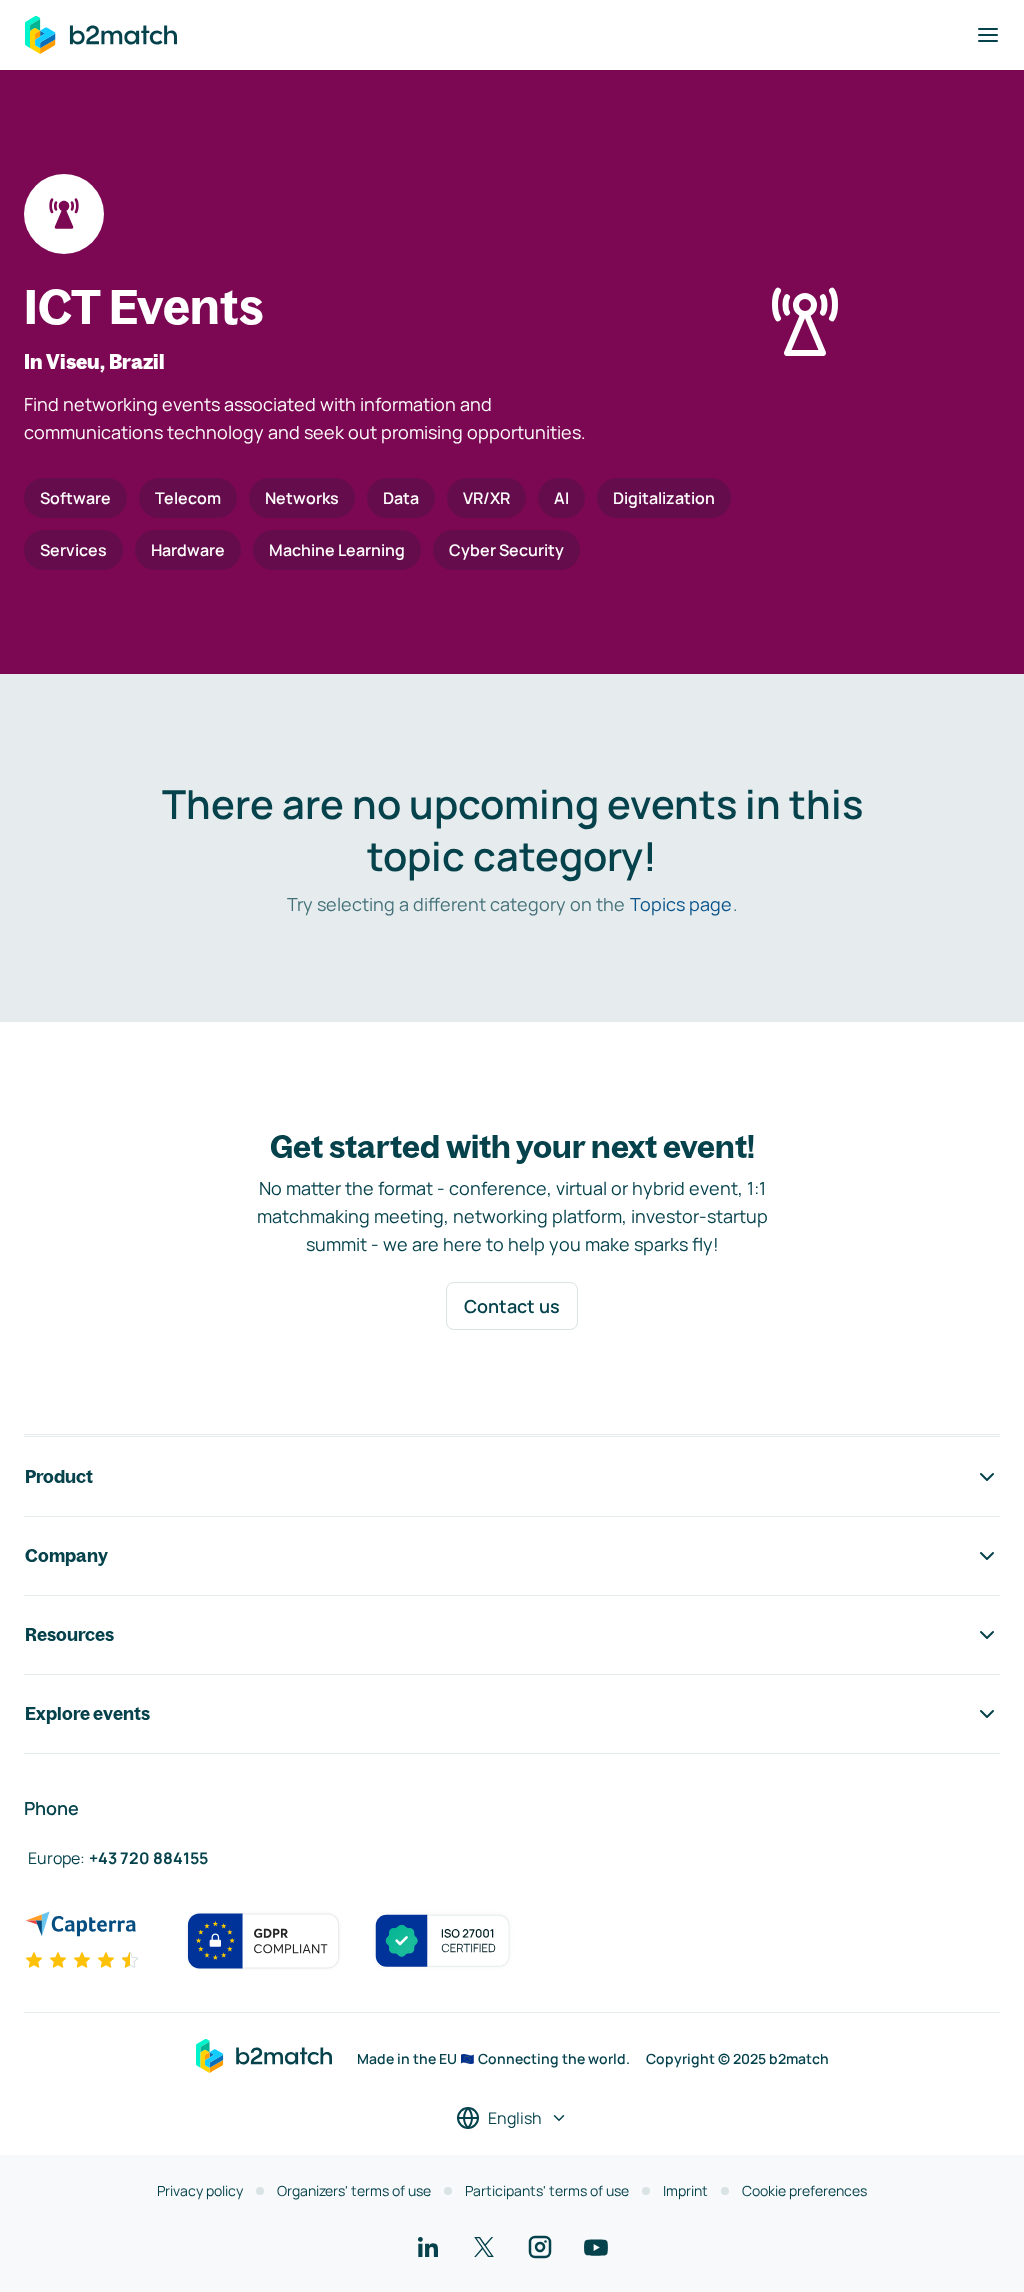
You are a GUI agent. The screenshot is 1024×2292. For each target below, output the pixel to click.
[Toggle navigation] (988, 35)
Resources (69, 1634)
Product (59, 1476)
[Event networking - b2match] (101, 35)
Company (66, 1555)
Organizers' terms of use (354, 2190)
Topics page (681, 904)
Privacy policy (200, 2190)
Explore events (87, 1713)
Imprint (685, 2190)
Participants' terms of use (547, 2190)
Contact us (512, 1306)
